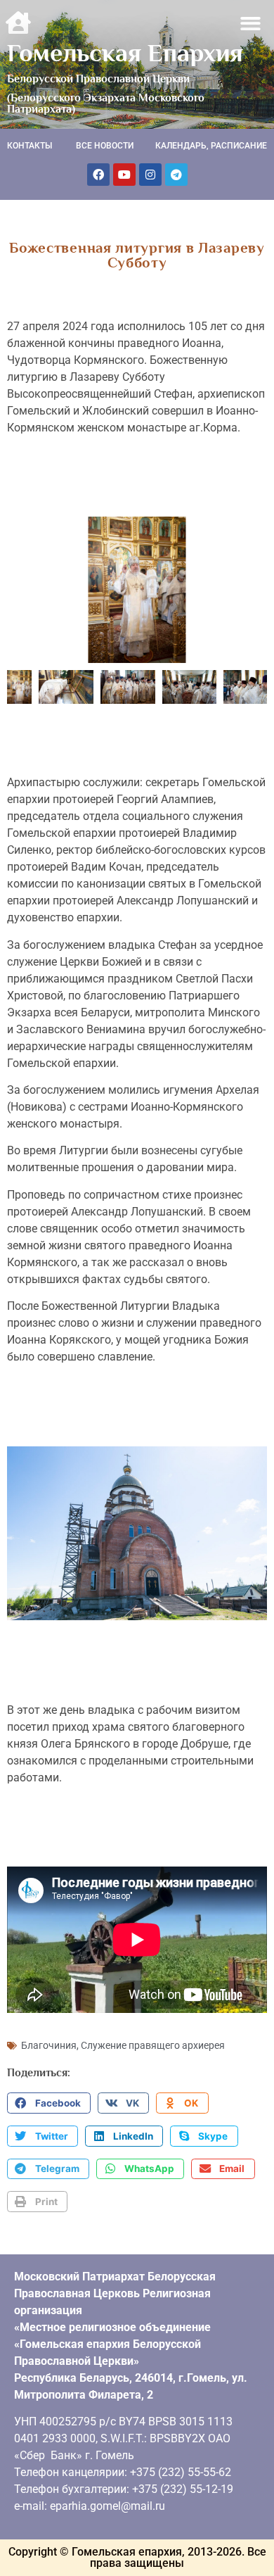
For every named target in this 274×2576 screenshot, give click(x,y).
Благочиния (49, 2045)
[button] (251, 24)
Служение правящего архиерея (153, 2045)
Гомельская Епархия (125, 53)
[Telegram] (176, 175)
